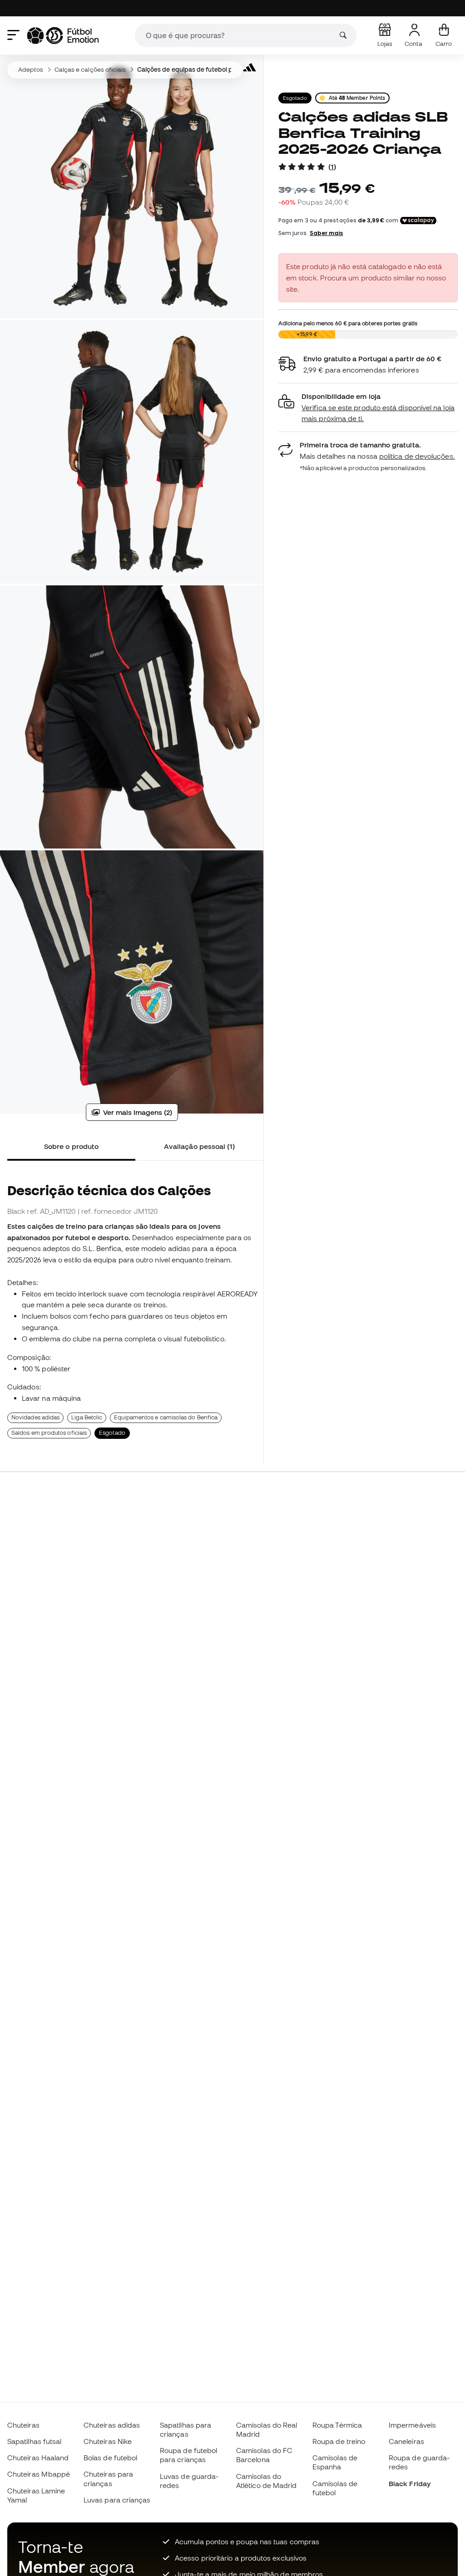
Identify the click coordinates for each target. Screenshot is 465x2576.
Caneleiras (406, 2441)
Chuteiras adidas (112, 2425)
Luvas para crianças (117, 2500)
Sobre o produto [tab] (71, 1146)
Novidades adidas (35, 1417)
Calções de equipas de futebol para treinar (200, 69)
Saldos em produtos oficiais (49, 1433)
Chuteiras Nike (108, 2441)
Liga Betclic (87, 1417)
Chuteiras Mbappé (39, 2474)
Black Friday (410, 2483)
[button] (368, 408)
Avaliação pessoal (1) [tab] (200, 1146)
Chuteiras (23, 2425)
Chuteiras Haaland (38, 2458)
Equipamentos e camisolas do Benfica (166, 1417)
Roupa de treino (339, 2441)
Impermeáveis (412, 2425)
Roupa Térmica (337, 2425)
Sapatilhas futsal (34, 2441)
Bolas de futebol (110, 2458)
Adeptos (31, 69)
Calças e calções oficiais (90, 69)
